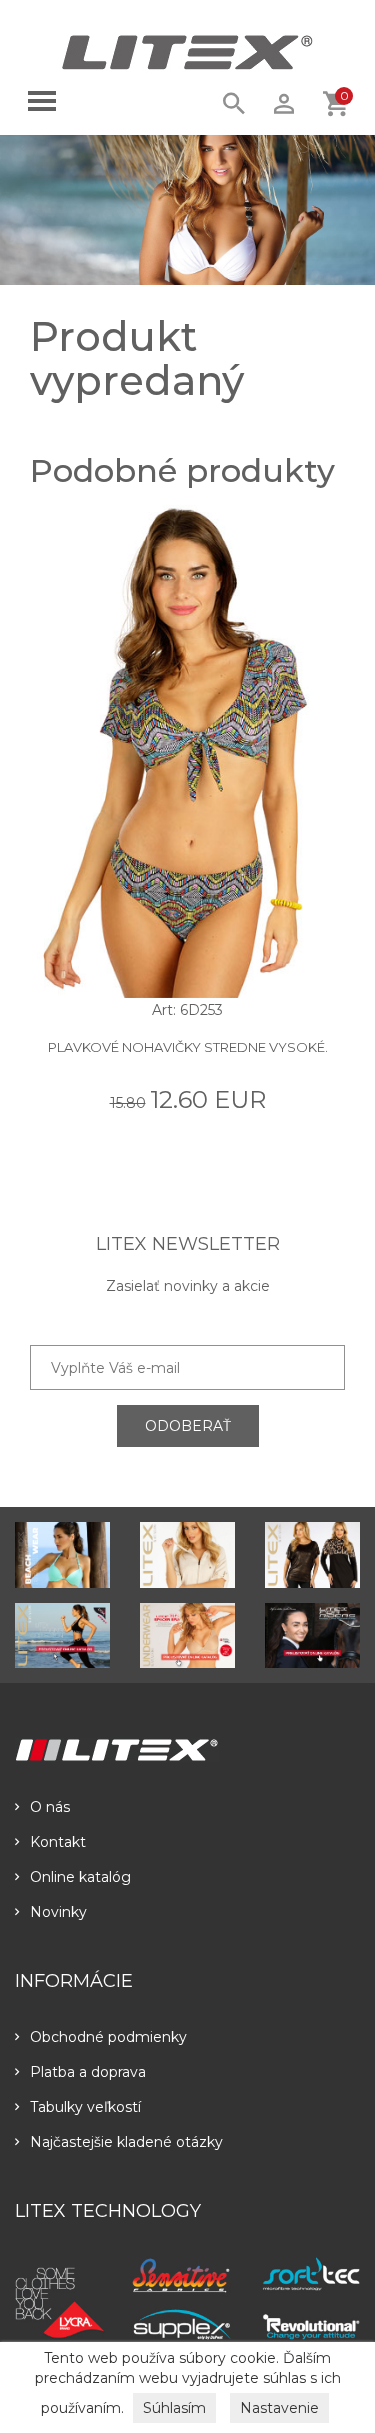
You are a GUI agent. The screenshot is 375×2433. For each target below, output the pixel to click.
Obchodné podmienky (108, 2037)
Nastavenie (279, 2408)
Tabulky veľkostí (85, 2107)
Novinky (58, 1912)
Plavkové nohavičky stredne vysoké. (188, 1047)
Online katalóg (80, 1877)
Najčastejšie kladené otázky (126, 2142)
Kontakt (58, 1842)
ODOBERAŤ (188, 1426)
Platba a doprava (88, 2072)
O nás (50, 1807)
